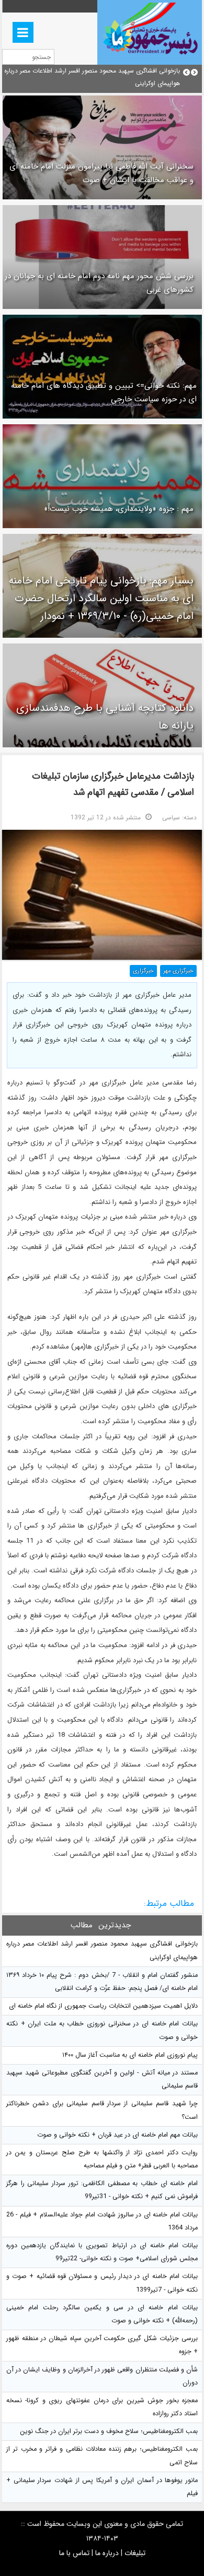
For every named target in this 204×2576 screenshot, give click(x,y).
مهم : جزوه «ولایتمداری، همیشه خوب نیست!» (119, 509)
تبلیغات (135, 2553)
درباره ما (107, 2553)
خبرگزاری (143, 971)
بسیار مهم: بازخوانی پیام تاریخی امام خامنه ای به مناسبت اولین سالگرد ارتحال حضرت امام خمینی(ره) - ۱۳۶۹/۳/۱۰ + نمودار (101, 598)
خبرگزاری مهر (178, 971)
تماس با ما (74, 2553)
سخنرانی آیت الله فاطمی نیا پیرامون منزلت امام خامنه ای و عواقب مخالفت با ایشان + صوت (101, 173)
